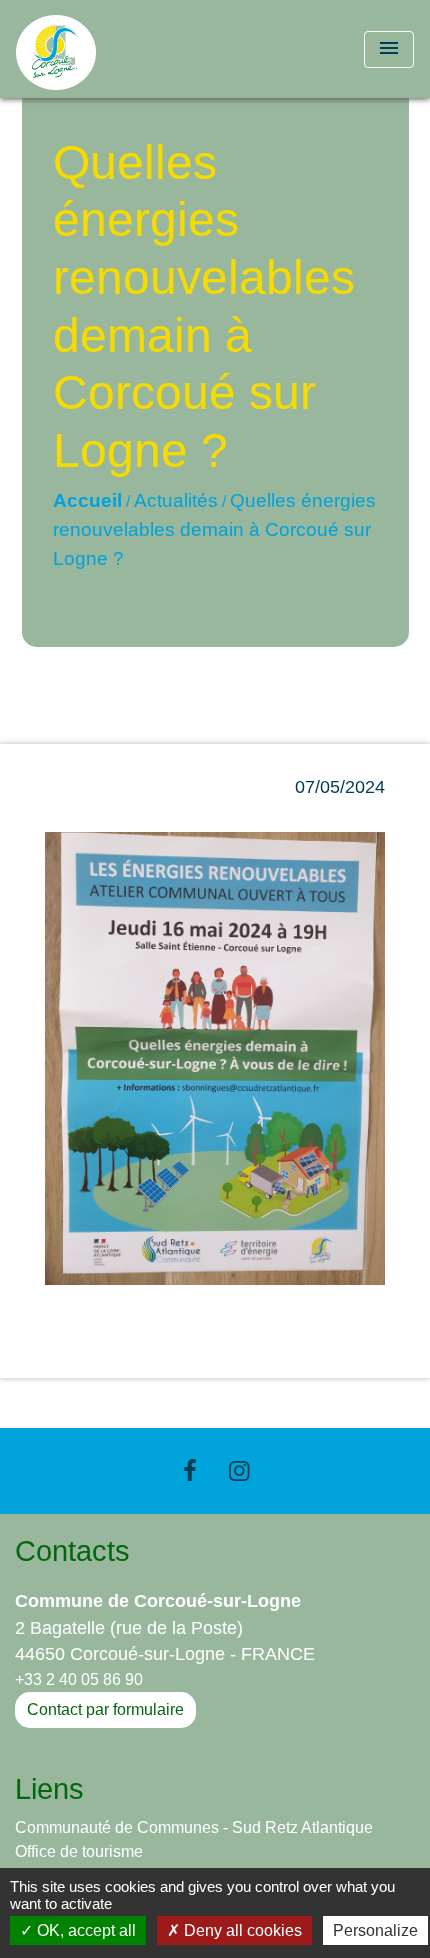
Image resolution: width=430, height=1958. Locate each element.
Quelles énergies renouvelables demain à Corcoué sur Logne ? (214, 529)
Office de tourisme (79, 1851)
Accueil (87, 500)
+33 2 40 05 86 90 (79, 1679)
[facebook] (190, 1470)
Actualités (176, 500)
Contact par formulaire (105, 1709)
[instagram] (240, 1470)
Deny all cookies (241, 1930)
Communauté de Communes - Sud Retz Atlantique (194, 1827)
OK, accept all (84, 1930)
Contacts (72, 1551)
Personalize (375, 1930)
